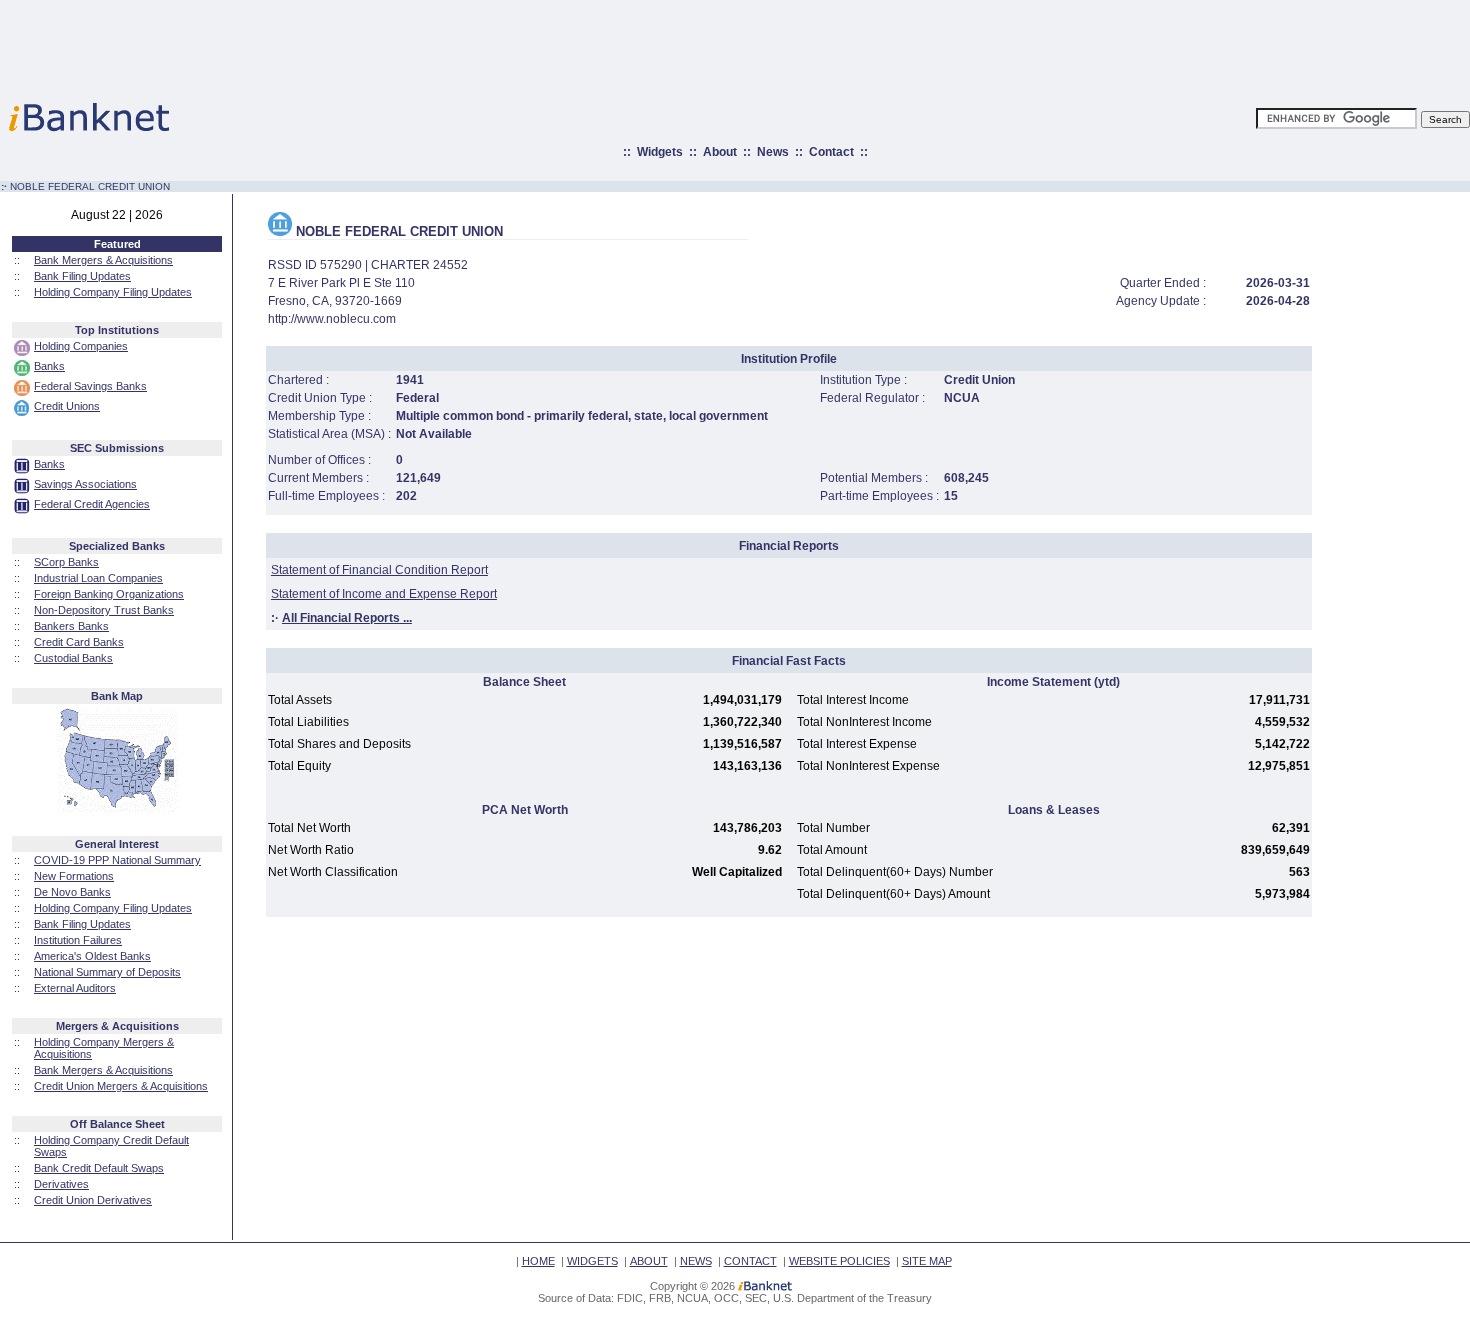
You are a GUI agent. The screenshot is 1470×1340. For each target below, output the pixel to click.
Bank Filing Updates (82, 276)
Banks (49, 366)
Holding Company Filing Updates (113, 292)
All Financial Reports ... (347, 618)
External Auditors (75, 988)
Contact (831, 152)
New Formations (74, 876)
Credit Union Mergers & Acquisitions (121, 1086)
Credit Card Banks (79, 642)
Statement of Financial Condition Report (379, 570)
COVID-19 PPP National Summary (117, 860)
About (720, 152)
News (773, 152)
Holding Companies (81, 346)
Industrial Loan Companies (98, 578)
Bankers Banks (71, 626)
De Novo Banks (72, 892)
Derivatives (61, 1184)
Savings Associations (85, 484)
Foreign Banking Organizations (109, 594)
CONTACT (750, 1261)
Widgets (660, 152)
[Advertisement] (823, 45)
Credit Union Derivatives (93, 1200)
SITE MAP (927, 1261)
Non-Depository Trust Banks (104, 610)
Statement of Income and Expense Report (384, 594)
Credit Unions (67, 406)
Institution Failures (78, 940)
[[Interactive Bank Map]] (117, 808)
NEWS (696, 1261)
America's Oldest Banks (92, 956)
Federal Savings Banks (90, 386)
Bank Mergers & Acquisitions (103, 260)
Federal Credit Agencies (92, 504)
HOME (538, 1261)
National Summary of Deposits (107, 972)
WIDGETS (592, 1261)
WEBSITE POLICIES (839, 1261)
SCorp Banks (66, 562)
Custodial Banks (73, 658)
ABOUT (649, 1261)
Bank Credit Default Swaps (99, 1168)
